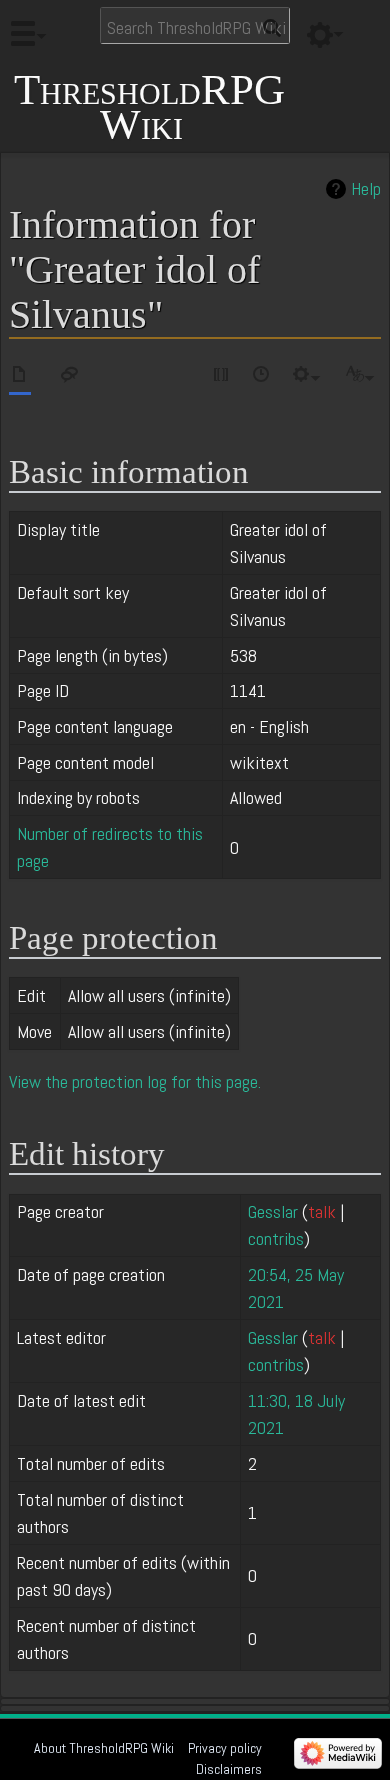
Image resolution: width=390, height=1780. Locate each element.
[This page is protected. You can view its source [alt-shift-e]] (222, 377)
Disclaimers (229, 1769)
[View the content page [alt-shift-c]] (20, 377)
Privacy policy (225, 1748)
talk (322, 1211)
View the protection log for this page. (135, 1081)
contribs (276, 1238)
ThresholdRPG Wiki (149, 107)
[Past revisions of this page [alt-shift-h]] (262, 377)
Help (366, 189)
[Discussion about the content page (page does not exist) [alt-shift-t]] (70, 377)
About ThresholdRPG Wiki (104, 1748)
